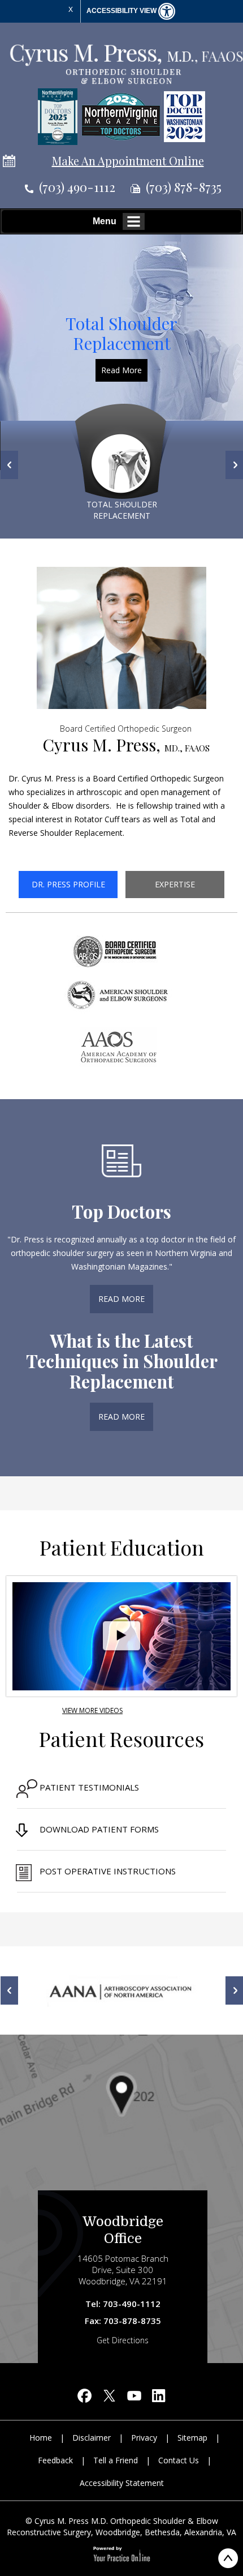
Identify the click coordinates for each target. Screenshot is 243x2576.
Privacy (144, 2438)
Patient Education (122, 1547)
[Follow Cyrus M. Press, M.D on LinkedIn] (159, 2398)
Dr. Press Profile (68, 884)
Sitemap (192, 2438)
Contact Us (179, 2460)
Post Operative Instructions (108, 1871)
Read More (121, 370)
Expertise (175, 884)
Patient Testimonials (89, 1787)
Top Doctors (121, 1211)
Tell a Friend (116, 2460)
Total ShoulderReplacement (122, 510)
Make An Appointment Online (128, 161)
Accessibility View (122, 11)
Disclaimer (92, 2438)
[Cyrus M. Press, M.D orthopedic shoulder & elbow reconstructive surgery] (126, 63)
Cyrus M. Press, (126, 740)
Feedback (55, 2460)
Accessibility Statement (122, 2483)
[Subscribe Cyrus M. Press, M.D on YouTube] (134, 2398)
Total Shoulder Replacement (121, 333)
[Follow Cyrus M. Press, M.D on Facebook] (84, 2398)
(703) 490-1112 (77, 187)
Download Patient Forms (99, 1829)
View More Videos (92, 1710)
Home (41, 2438)
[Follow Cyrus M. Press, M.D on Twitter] (109, 2398)
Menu (105, 221)
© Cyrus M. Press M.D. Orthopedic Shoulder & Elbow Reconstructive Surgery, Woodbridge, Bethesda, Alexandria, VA (121, 2526)
